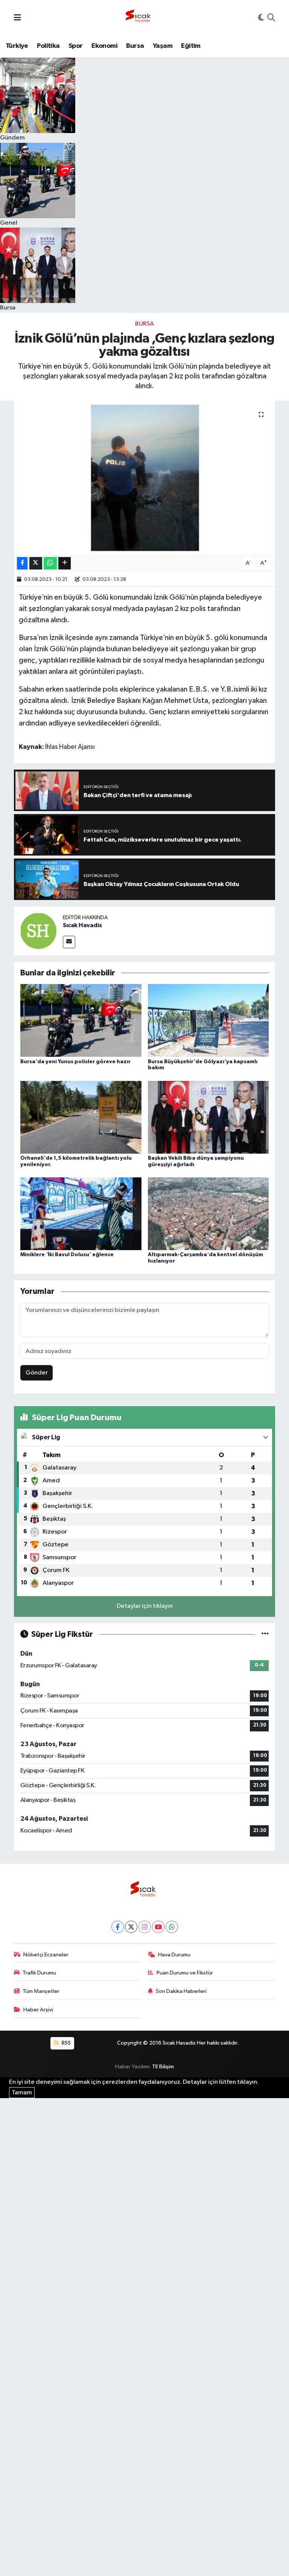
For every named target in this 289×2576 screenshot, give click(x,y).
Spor (76, 46)
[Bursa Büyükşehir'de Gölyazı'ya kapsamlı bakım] (208, 1020)
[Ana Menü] (17, 18)
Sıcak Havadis (82, 925)
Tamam (22, 2093)
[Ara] (271, 18)
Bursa (135, 46)
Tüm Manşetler (41, 1991)
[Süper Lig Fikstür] (265, 1634)
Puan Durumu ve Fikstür (185, 1973)
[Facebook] (118, 1927)
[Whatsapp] (172, 1927)
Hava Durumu (174, 1955)
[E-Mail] (69, 942)
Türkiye (17, 46)
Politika (48, 46)
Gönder (37, 1373)
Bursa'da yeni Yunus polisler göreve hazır (75, 1062)
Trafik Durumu (39, 1973)
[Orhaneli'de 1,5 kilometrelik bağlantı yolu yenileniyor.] (81, 1117)
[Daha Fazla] (65, 563)
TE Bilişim (163, 2067)
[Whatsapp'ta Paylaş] (50, 563)
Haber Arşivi (38, 2010)
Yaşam (163, 46)
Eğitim (191, 46)
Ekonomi (104, 46)
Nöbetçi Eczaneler (46, 1955)
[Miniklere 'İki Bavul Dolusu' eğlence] (81, 1214)
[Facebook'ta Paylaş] (22, 563)
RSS (66, 2043)
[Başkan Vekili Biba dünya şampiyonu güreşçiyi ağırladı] (208, 1117)
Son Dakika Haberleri (181, 1991)
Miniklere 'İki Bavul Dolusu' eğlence (67, 1255)
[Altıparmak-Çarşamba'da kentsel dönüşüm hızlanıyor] (208, 1214)
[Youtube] (158, 1927)
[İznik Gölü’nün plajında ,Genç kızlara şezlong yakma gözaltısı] (145, 477)
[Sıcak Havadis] (140, 18)
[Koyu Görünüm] (261, 18)
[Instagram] (145, 1927)
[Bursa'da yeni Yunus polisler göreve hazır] (81, 1020)
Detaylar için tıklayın (145, 1606)
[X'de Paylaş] (36, 563)
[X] (131, 1927)
